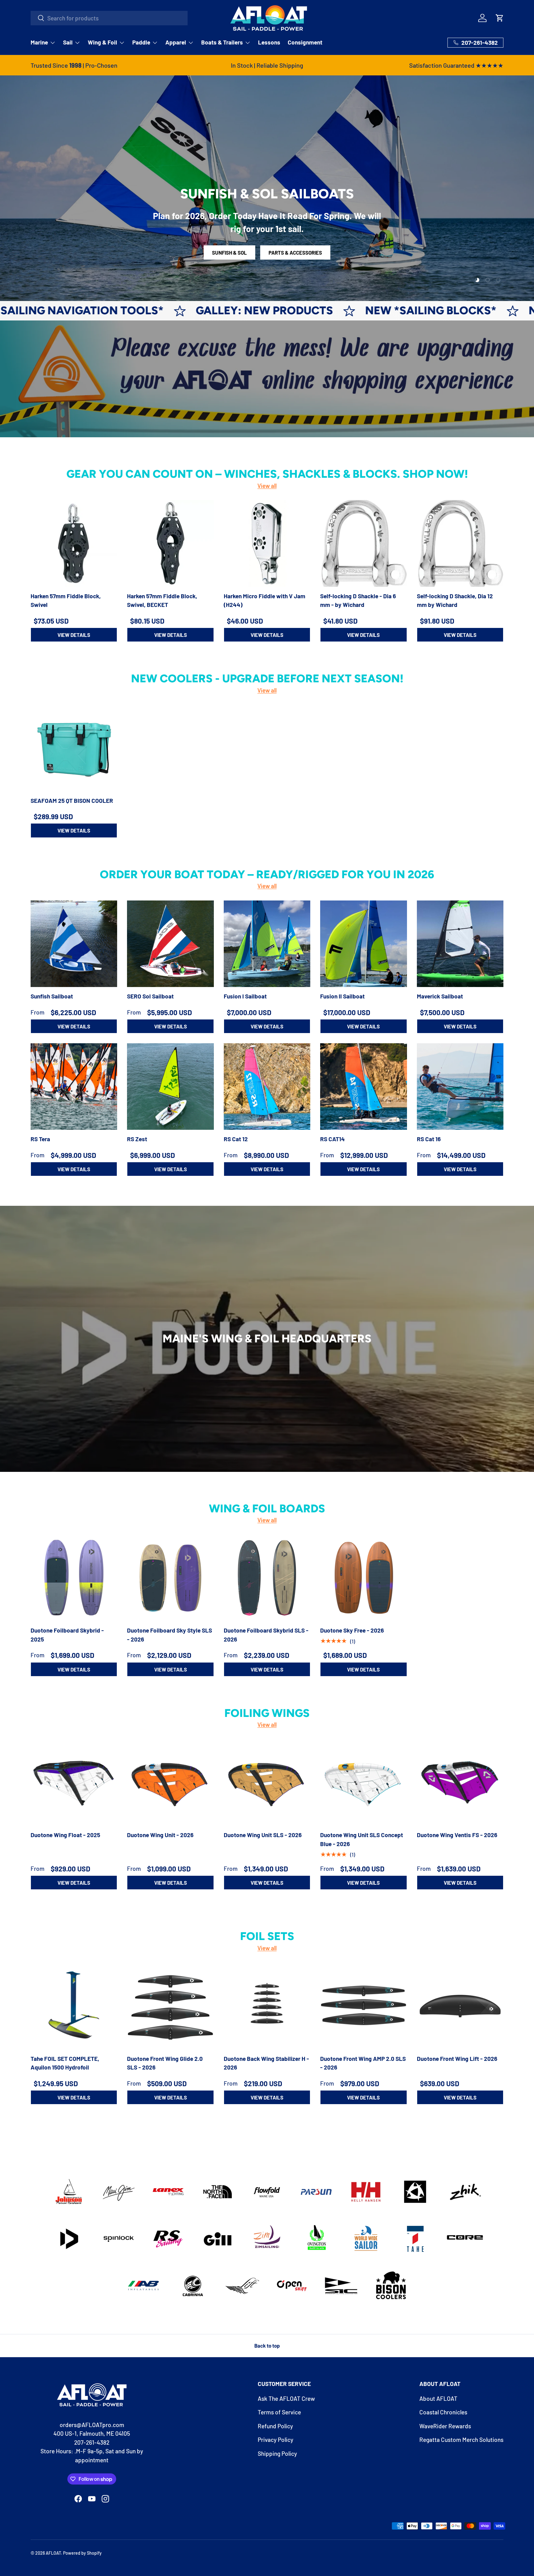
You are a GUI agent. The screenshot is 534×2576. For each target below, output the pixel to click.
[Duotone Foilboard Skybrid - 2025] (74, 1578)
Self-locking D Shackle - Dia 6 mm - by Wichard (358, 600)
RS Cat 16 (429, 1139)
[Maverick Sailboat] (460, 944)
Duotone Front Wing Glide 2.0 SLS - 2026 (165, 2063)
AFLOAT (53, 2553)
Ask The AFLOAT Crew (286, 2398)
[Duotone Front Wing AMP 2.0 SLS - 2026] (363, 2006)
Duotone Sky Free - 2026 (352, 1631)
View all (267, 486)
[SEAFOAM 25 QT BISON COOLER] (74, 748)
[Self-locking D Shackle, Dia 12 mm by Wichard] (460, 543)
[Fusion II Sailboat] (363, 944)
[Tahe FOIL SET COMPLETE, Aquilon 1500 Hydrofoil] (74, 2006)
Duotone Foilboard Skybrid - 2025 (67, 1635)
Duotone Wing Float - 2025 (65, 1835)
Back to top (267, 2345)
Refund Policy (275, 2426)
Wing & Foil (102, 42)
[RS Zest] (170, 1087)
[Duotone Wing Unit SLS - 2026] (267, 1782)
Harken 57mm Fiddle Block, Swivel (66, 600)
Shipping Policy (277, 2453)
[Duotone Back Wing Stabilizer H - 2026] (267, 2006)
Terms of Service (279, 2412)
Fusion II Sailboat (342, 996)
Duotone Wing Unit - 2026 (160, 1835)
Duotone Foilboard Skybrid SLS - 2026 (266, 1635)
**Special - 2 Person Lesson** (315, 252)
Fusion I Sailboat (245, 996)
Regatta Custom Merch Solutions (461, 2440)
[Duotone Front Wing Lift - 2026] (460, 2006)
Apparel (176, 42)
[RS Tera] (74, 1087)
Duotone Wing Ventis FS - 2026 (457, 1835)
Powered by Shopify (82, 2553)
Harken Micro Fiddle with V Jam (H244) (265, 600)
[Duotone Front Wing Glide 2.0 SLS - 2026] (170, 2006)
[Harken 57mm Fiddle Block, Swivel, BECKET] (170, 543)
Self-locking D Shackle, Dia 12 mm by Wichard (455, 600)
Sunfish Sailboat (52, 996)
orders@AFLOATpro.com (92, 2425)
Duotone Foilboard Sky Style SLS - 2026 (170, 1635)
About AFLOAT (438, 2398)
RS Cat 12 (236, 1139)
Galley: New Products (78, 310)
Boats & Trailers (222, 42)
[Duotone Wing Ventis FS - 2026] (460, 1782)
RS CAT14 (333, 1139)
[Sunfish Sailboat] (74, 944)
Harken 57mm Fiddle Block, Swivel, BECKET (162, 600)
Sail (68, 42)
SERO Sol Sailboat (150, 996)
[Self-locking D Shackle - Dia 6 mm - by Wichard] (363, 543)
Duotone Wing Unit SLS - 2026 (263, 1835)
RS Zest (137, 1139)
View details (74, 635)
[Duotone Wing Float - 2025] (74, 1782)
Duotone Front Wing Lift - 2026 (457, 2058)
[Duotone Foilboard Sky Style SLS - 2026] (170, 1578)
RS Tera (40, 1139)
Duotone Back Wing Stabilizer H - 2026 (266, 2063)
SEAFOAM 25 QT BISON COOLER (72, 801)
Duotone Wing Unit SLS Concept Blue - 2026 (362, 1839)
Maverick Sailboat (440, 996)
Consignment (305, 42)
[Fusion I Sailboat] (267, 944)
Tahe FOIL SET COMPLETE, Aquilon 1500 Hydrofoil (65, 2063)
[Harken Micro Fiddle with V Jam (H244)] (267, 543)
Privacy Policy (275, 2440)
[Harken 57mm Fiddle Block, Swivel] (74, 543)
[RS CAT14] (363, 1087)
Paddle (141, 42)
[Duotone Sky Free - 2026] (363, 1578)
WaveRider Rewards (445, 2426)
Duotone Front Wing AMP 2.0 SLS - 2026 (363, 2063)
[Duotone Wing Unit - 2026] (170, 1782)
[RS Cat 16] (460, 1087)
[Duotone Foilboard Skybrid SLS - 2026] (267, 1578)
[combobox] (109, 18)
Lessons (269, 42)
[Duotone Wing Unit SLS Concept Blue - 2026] (363, 1782)
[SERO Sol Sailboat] (170, 944)
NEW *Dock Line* (392, 310)
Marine (39, 42)
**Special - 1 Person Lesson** (219, 252)
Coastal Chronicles (443, 2412)
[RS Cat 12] (267, 1087)
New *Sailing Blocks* (245, 310)
